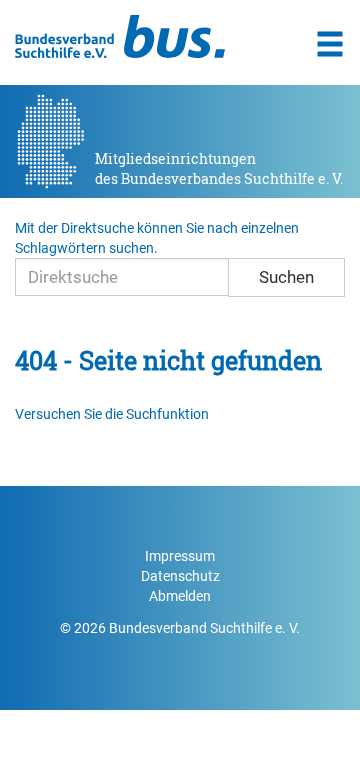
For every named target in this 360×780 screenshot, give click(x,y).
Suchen (286, 277)
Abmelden (180, 596)
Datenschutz (180, 576)
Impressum (180, 556)
